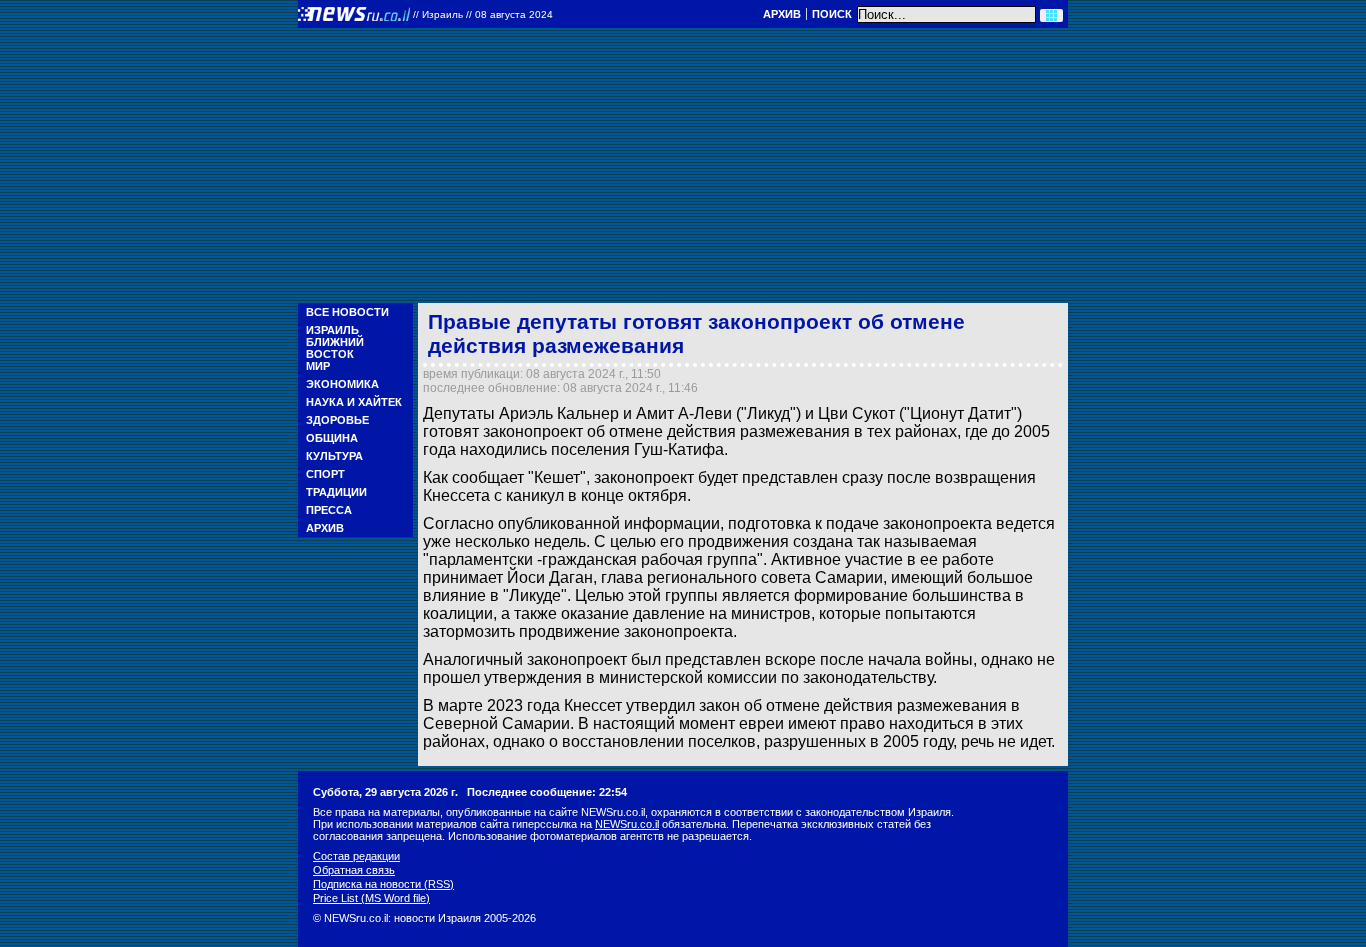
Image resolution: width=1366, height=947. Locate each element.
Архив (782, 14)
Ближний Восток (335, 348)
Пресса (329, 510)
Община (332, 438)
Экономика (342, 384)
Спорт (325, 474)
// (483, 14)
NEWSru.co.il (627, 824)
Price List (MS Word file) (371, 898)
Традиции (336, 492)
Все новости (347, 312)
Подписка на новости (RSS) (383, 884)
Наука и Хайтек (354, 402)
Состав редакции (356, 856)
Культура (334, 456)
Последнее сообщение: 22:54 (547, 792)
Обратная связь (354, 870)
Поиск (832, 14)
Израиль (332, 330)
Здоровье (337, 420)
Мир (318, 366)
